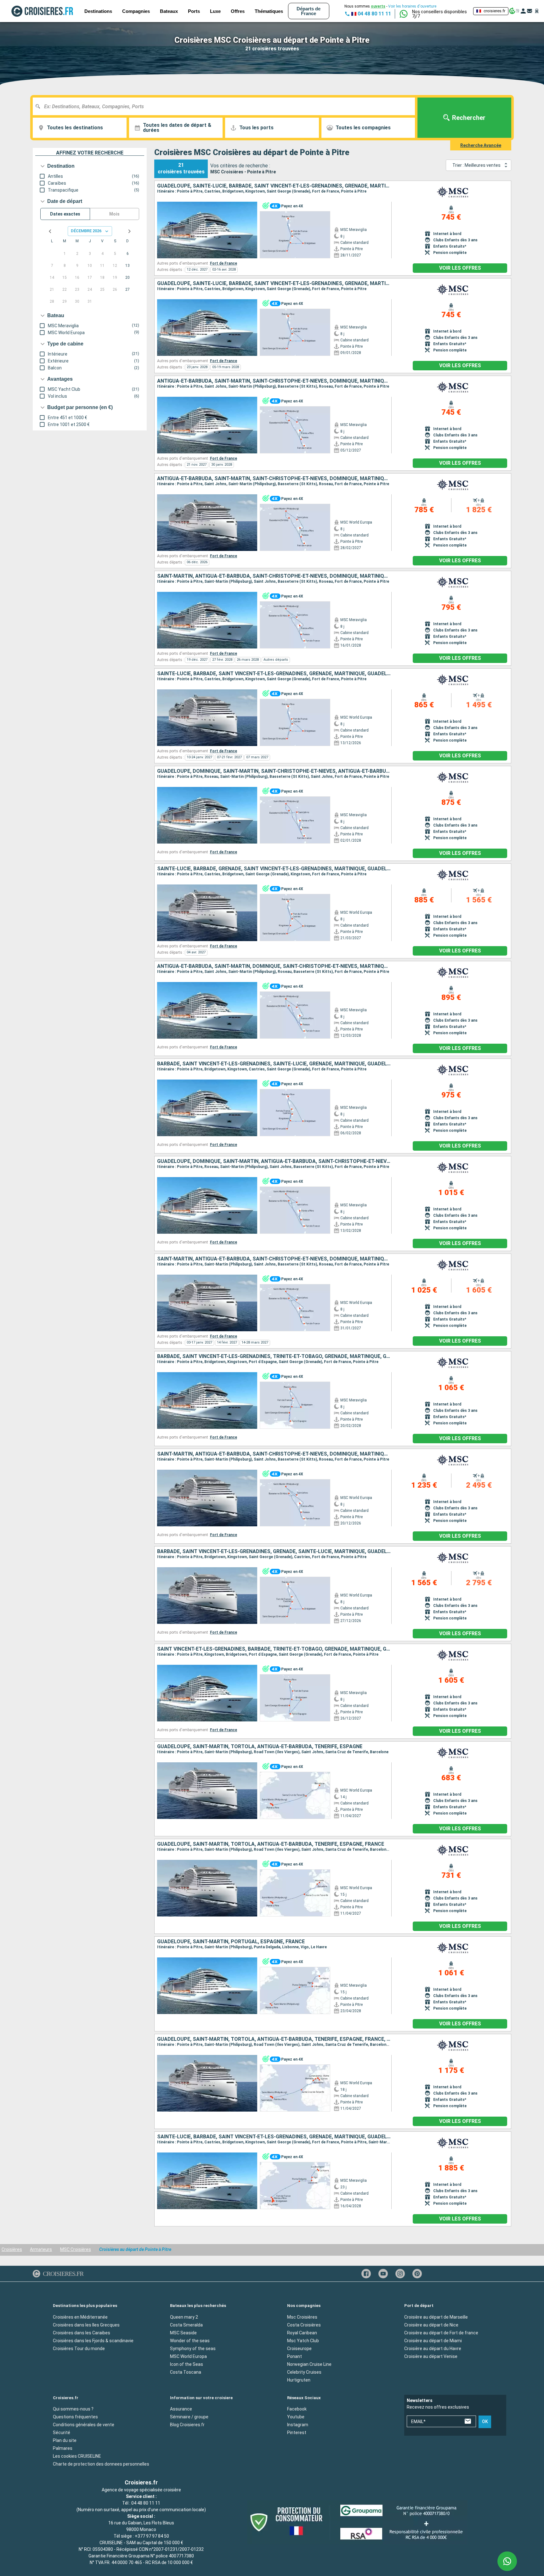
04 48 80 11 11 (146, 2503)
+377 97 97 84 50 (152, 2536)
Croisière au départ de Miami (433, 2341)
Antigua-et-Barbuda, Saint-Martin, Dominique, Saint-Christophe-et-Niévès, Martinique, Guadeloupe (274, 966)
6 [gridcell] (128, 254)
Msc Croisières (302, 2317)
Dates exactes (65, 214)
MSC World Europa (188, 2356)
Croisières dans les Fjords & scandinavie (93, 2341)
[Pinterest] (417, 2274)
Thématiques (269, 11)
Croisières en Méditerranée (80, 2317)
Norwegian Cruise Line (309, 2364)
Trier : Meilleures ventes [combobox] (476, 165)
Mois (114, 214)
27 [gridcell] (127, 289)
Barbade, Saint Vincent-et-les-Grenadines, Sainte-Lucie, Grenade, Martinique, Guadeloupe (274, 1064)
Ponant (295, 2356)
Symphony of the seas (193, 2349)
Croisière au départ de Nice (431, 2325)
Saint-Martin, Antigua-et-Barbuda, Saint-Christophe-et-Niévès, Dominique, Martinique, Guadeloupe (274, 576)
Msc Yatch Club (303, 2341)
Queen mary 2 (184, 2317)
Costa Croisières (304, 2325)
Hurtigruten (299, 2380)
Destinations (98, 11)
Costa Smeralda (186, 2325)
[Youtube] (383, 2274)
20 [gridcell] (127, 278)
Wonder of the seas (190, 2341)
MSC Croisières (76, 2249)
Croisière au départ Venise (431, 2356)
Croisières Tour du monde (79, 2349)
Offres (238, 11)
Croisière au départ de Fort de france (441, 2333)
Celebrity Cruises (304, 2372)
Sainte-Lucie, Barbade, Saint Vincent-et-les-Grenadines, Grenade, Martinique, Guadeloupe (274, 674)
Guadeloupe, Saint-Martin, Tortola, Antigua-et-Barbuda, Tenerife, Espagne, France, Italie (274, 2039)
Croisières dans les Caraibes (82, 2333)
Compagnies (136, 11)
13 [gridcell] (127, 266)
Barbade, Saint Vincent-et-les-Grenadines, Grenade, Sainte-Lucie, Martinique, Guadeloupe (274, 1552)
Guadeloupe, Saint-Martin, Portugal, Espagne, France (231, 1942)
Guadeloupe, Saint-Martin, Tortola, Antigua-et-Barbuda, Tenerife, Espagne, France (271, 1844)
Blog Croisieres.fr (187, 2425)
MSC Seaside (183, 2333)
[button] (440, 14)
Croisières (12, 2249)
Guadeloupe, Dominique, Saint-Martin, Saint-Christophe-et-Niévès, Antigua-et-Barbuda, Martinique (274, 771)
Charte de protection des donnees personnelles (101, 2464)
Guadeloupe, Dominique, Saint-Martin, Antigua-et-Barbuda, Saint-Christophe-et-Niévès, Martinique (274, 1161)
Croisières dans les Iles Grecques (86, 2325)
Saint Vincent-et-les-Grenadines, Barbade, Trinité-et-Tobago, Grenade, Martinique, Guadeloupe (274, 1649)
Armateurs (41, 2249)
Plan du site (65, 2440)
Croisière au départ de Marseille (436, 2317)
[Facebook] (366, 2274)
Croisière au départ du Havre (433, 2349)
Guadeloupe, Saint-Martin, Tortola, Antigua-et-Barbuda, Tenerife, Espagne (260, 1747)
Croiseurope (299, 2349)
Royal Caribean (302, 2333)
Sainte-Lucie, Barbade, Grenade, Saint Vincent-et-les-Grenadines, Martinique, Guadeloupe (274, 869)
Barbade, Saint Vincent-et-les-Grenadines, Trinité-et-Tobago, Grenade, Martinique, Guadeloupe (274, 1356)
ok (485, 2422)
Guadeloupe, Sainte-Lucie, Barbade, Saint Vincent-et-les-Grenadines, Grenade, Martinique (274, 186)
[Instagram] (400, 2274)
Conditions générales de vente (84, 2425)
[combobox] (226, 106)
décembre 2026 (86, 231)
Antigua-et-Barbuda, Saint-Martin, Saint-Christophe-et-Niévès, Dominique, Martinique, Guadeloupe (274, 381)
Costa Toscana (186, 2372)
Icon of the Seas (187, 2364)
